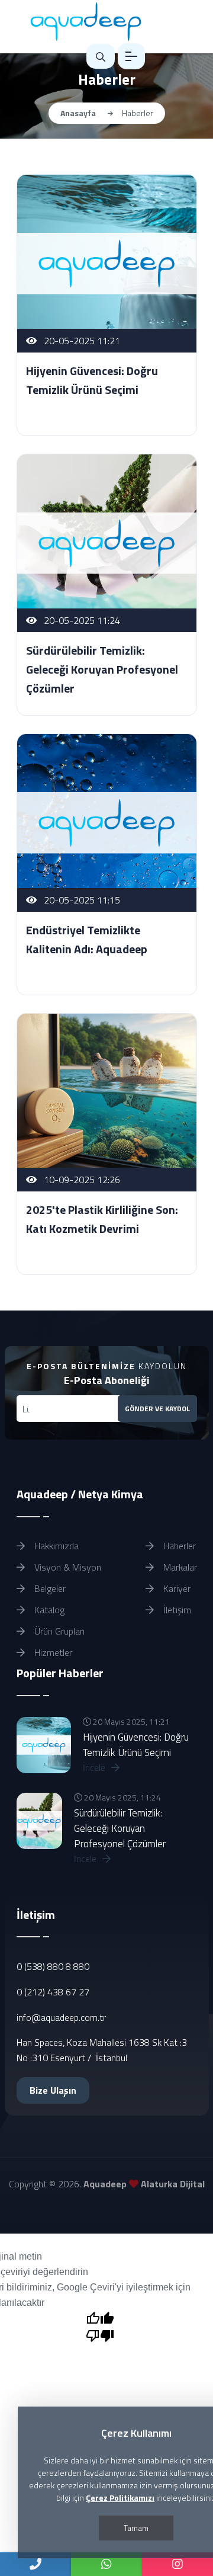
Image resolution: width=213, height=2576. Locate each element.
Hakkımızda (55, 1546)
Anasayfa (78, 113)
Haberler (178, 1546)
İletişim (176, 1610)
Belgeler (49, 1588)
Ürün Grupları (58, 1631)
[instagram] (177, 2564)
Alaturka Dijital (173, 2184)
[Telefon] (35, 2564)
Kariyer (176, 1588)
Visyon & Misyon (67, 1567)
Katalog (48, 1610)
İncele (95, 1767)
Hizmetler (52, 1652)
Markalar (179, 1567)
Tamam (136, 2528)
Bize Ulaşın (53, 2090)
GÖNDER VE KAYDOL (157, 1409)
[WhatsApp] (106, 2564)
